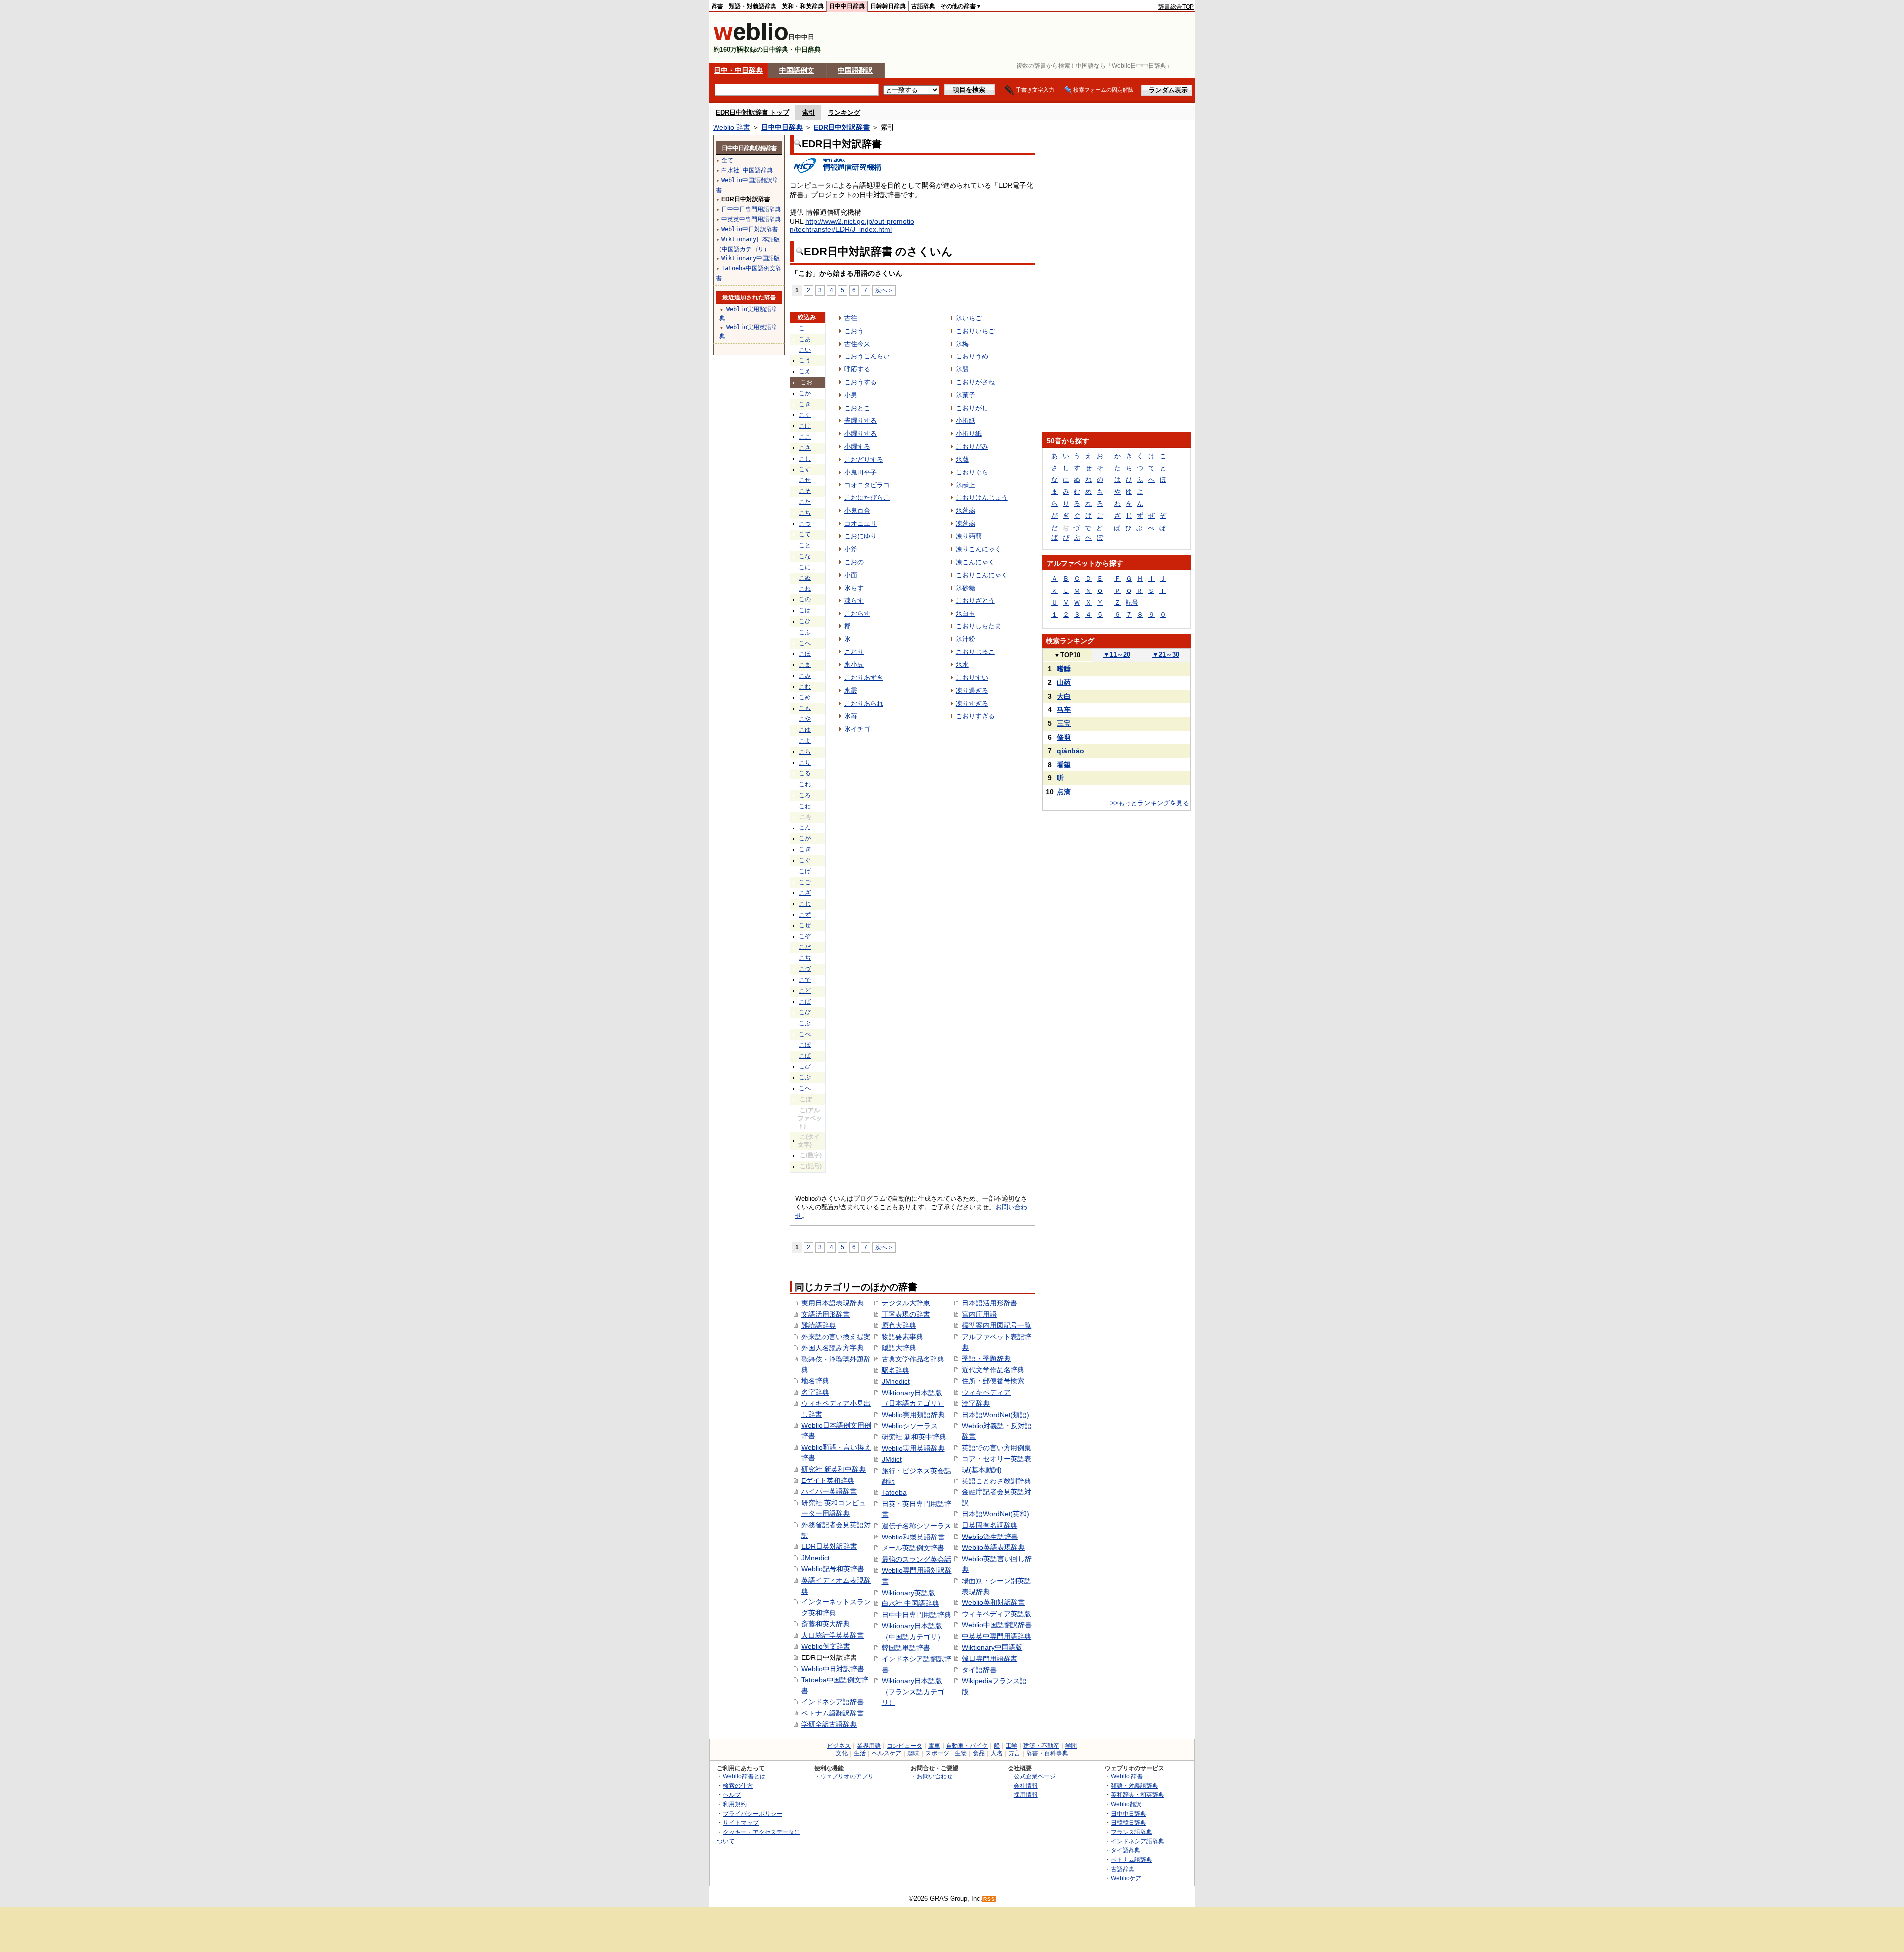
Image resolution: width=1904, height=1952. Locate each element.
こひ (805, 621)
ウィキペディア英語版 (997, 1614)
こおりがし (972, 408)
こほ (805, 654)
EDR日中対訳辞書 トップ (753, 112)
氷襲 (962, 369)
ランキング (844, 112)
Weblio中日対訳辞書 (833, 1669)
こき (805, 404)
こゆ (805, 730)
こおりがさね (975, 382)
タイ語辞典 (1126, 1850)
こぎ (805, 849)
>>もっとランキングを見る (1150, 803)
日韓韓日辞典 (888, 6)
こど (805, 991)
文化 (842, 1753)
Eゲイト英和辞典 (828, 1480)
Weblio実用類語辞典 (913, 1415)
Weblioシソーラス (910, 1426)
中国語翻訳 (855, 70)
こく (805, 415)
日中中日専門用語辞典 (916, 1615)
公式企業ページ (1035, 1776)
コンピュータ (904, 1746)
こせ (805, 480)
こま (805, 665)
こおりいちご (975, 331)
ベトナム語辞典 (1131, 1860)
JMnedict (815, 1558)
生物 (961, 1753)
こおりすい (972, 678)
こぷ (805, 1077)
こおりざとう (975, 601)
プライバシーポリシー (753, 1813)
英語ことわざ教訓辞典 (997, 1481)
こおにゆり (861, 536)
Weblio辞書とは (744, 1776)
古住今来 (857, 344)
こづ (805, 969)
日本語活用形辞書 (990, 1303)
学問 (1071, 1746)
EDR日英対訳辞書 (829, 1546)
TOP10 (1067, 655)
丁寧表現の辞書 (906, 1314)
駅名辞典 (895, 1370)
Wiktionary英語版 (908, 1593)
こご (805, 882)
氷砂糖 (966, 588)
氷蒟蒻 (966, 510)
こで (805, 980)
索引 (809, 112)
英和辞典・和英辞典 (1137, 1795)
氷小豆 (854, 665)
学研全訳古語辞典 (829, 1724)
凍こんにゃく (975, 562)
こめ (805, 697)
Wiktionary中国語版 (992, 1647)
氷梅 (962, 344)
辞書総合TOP (1176, 7)
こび (805, 1012)
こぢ (805, 958)
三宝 (1064, 723)
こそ (805, 491)
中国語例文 (797, 70)
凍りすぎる (972, 703)
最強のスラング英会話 (916, 1559)
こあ (805, 339)
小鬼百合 (857, 510)
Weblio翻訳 (1126, 1804)
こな (805, 556)
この (805, 599)
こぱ (805, 1056)
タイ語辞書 (979, 1670)
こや (805, 719)
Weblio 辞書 (732, 127)
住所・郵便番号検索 (993, 1381)
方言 (1014, 1753)
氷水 (962, 665)
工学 (1011, 1746)
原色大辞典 (899, 1325)
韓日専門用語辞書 (990, 1658)
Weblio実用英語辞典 (913, 1448)
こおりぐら (972, 472)
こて (805, 534)
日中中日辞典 (847, 6)
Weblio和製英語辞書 (913, 1537)
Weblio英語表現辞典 (993, 1547)
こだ (805, 947)
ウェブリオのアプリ (847, 1776)
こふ (805, 632)
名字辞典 (815, 1392)
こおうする (861, 382)
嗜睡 (1064, 669)
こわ (805, 806)
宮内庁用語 (979, 1314)
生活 (860, 1753)
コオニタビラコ (867, 485)
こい (805, 350)
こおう (854, 331)
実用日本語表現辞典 (833, 1303)
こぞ (805, 936)
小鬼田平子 (861, 472)
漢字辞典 (976, 1403)
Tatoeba (894, 1492)
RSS (989, 1899)
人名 (997, 1753)
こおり (854, 652)
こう (805, 360)
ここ (805, 437)
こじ (805, 904)
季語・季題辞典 (986, 1359)
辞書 (717, 6)
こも (805, 708)
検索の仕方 (738, 1786)
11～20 (1117, 655)
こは (805, 610)
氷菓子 (966, 395)
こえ (805, 371)
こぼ (805, 1045)
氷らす (854, 588)
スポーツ (937, 1753)
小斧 (851, 549)
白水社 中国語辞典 (910, 1603)
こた (805, 502)
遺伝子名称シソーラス (916, 1526)
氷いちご (969, 318)
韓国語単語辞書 (906, 1648)
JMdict (892, 1459)
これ (805, 784)
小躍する (857, 446)
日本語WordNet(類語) (996, 1415)
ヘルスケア (887, 1753)
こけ (805, 426)
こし (805, 459)
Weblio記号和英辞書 (833, 1569)
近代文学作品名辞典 (993, 1370)
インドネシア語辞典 (1137, 1841)
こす (805, 469)
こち (805, 513)
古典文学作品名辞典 (913, 1359)
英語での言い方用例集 (997, 1448)
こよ (805, 741)
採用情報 (1026, 1795)
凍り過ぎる (972, 690)
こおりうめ (972, 356)
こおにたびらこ (867, 498)
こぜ (805, 925)
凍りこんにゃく (979, 549)
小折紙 (966, 421)
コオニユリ (861, 523)
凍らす (854, 601)
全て (727, 160)
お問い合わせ (935, 1776)
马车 (1064, 710)
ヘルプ (732, 1795)
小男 (851, 395)
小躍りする (861, 434)
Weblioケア (1126, 1878)
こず (805, 915)
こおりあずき (864, 678)
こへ (805, 643)
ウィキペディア (986, 1392)
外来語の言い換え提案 (836, 1337)
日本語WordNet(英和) (996, 1514)
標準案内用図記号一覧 (997, 1325)
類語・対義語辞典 (753, 6)
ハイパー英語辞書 (829, 1491)
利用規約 (735, 1804)
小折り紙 (969, 434)
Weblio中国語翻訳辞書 (997, 1625)
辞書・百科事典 (1047, 1753)
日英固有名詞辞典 (990, 1525)
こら (805, 752)
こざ (805, 893)
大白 (1064, 696)
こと (805, 545)
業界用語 (869, 1746)
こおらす (857, 614)
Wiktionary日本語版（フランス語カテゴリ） (913, 1691)
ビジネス (839, 1746)
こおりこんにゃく (982, 575)
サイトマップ (741, 1822)
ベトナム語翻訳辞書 (833, 1713)
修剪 (1064, 737)
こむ (805, 687)
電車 (934, 1746)
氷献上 (966, 485)
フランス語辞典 (1131, 1832)
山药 (1064, 682)
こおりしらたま (979, 626)
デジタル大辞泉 (906, 1303)
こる (805, 773)
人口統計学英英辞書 (833, 1635)
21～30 (1166, 655)
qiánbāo (1071, 751)
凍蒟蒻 (966, 523)
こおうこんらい (867, 356)
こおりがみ (972, 446)
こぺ (805, 1088)
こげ (805, 871)
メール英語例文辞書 (913, 1548)
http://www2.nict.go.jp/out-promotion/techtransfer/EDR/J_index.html (852, 225)
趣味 (913, 1753)
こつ (805, 524)
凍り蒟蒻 (969, 536)
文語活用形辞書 (826, 1314)
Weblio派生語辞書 (990, 1537)
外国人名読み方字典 (833, 1348)
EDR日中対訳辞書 (842, 127)
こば (805, 1002)
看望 (1064, 765)
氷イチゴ (857, 729)
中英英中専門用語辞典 (997, 1636)
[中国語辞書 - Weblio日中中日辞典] (751, 38)
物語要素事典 (902, 1337)
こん (805, 828)
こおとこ (857, 408)
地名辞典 (815, 1381)
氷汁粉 (966, 639)
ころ (805, 795)
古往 (851, 318)
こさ (805, 448)
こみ (805, 676)
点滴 (1064, 792)
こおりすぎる (975, 716)
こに (805, 567)
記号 (1132, 603)
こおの (854, 562)
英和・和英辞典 (803, 6)
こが (805, 838)
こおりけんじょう (982, 498)
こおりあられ (864, 703)
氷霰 (851, 690)
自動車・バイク (967, 1746)
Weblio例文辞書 (826, 1646)
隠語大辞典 (899, 1348)
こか (805, 393)
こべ (805, 1034)
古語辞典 (923, 6)
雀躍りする (861, 421)
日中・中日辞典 (738, 70)
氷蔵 (962, 459)
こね (805, 589)
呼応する (857, 369)
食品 (979, 1753)
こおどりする (864, 459)
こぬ (805, 578)
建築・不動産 (1041, 1746)
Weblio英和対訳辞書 (993, 1602)
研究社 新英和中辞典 (833, 1469)
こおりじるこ (975, 652)
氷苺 (851, 716)
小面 (851, 575)
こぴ (805, 1066)
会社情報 (1026, 1786)
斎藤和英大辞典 (826, 1624)
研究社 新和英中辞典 (914, 1437)
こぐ (805, 860)
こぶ (805, 1023)
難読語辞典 (819, 1325)
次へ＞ (884, 290)
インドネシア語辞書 (833, 1702)
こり (805, 763)
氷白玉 (966, 614)
